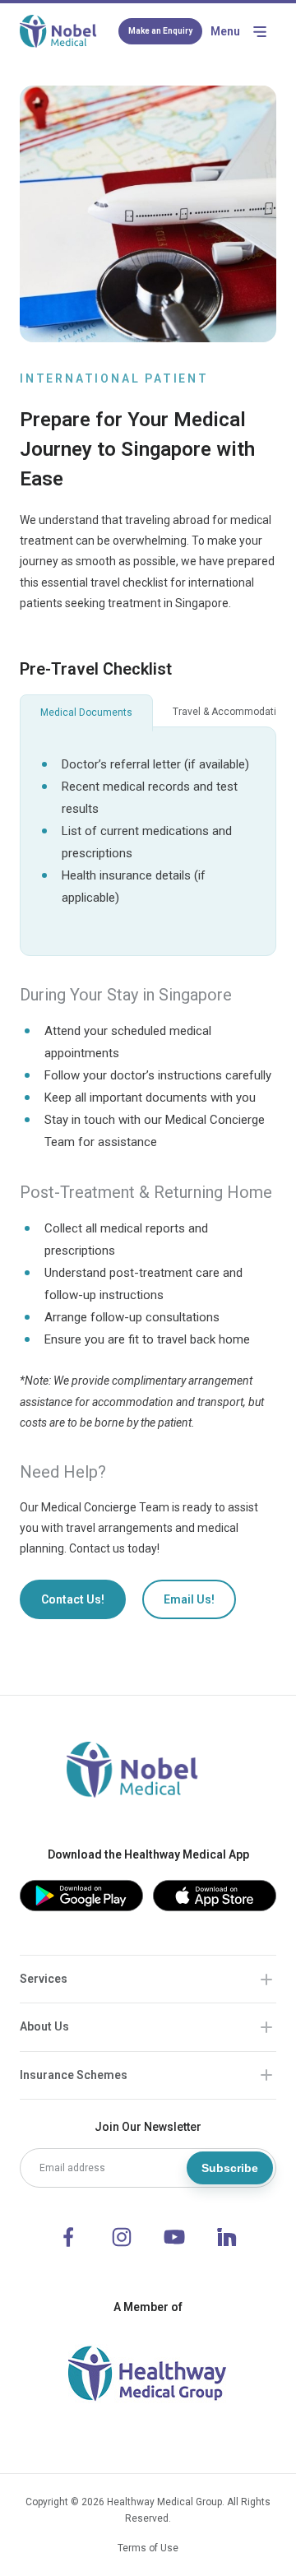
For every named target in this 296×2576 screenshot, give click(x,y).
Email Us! (189, 1599)
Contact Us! (73, 1599)
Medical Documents (86, 712)
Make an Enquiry (160, 31)
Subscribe (230, 2168)
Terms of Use (148, 2548)
